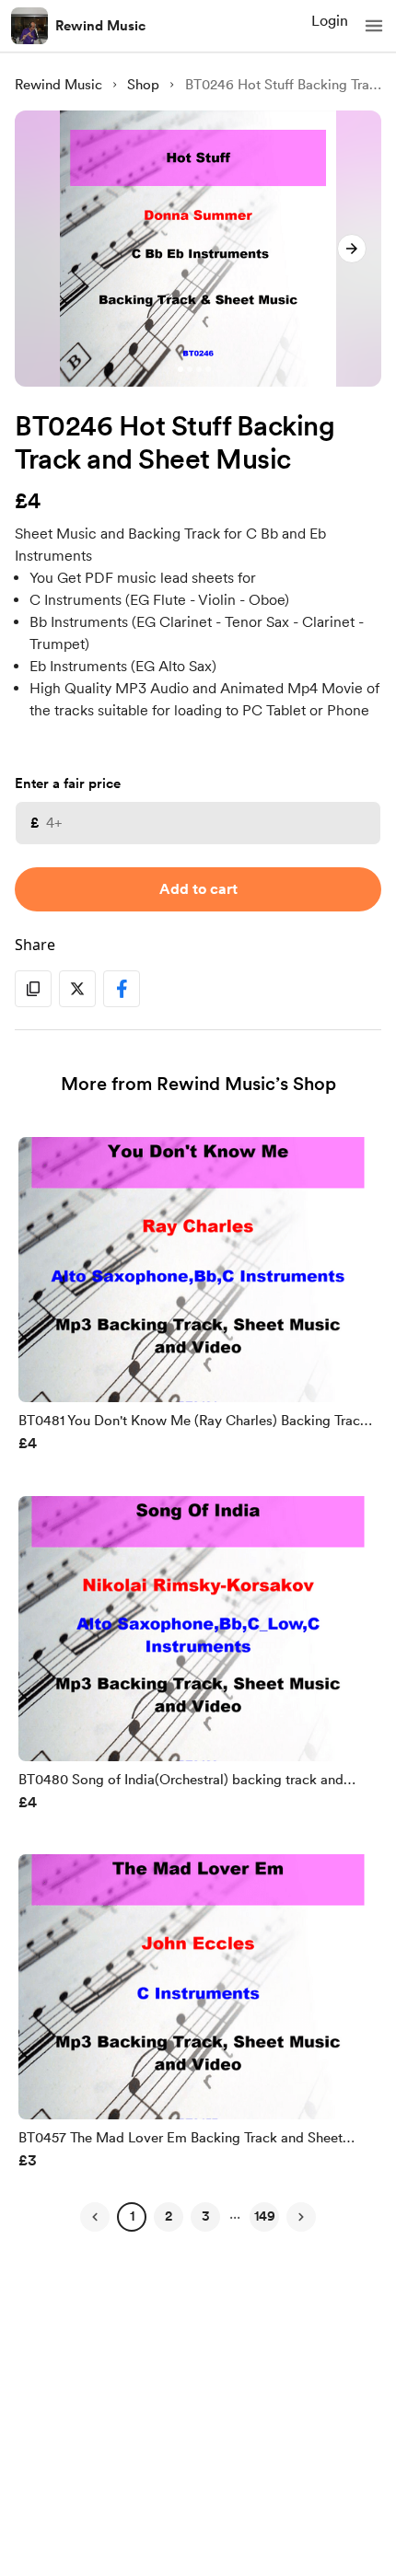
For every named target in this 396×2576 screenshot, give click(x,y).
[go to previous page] (95, 2217)
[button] (374, 26)
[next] (352, 249)
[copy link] (33, 989)
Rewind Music (100, 26)
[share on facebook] (122, 989)
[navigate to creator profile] (29, 26)
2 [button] (169, 2216)
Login (330, 21)
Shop (143, 85)
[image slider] (198, 249)
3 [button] (206, 2216)
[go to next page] (301, 2217)
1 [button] (132, 2216)
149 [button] (265, 2216)
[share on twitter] (77, 989)
